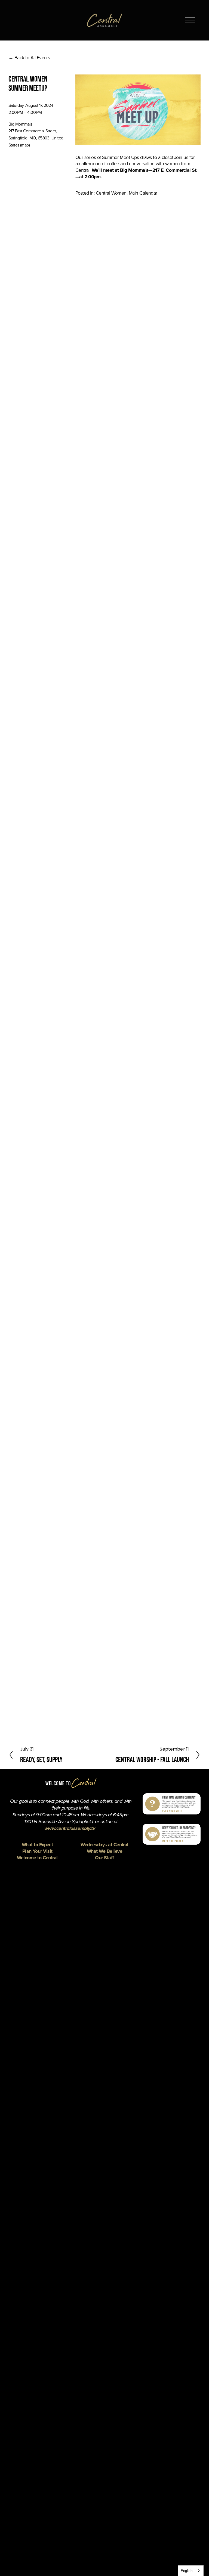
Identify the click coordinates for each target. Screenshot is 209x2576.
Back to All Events (32, 57)
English (187, 2571)
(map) (25, 145)
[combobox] (191, 2571)
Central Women (111, 193)
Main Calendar (143, 193)
